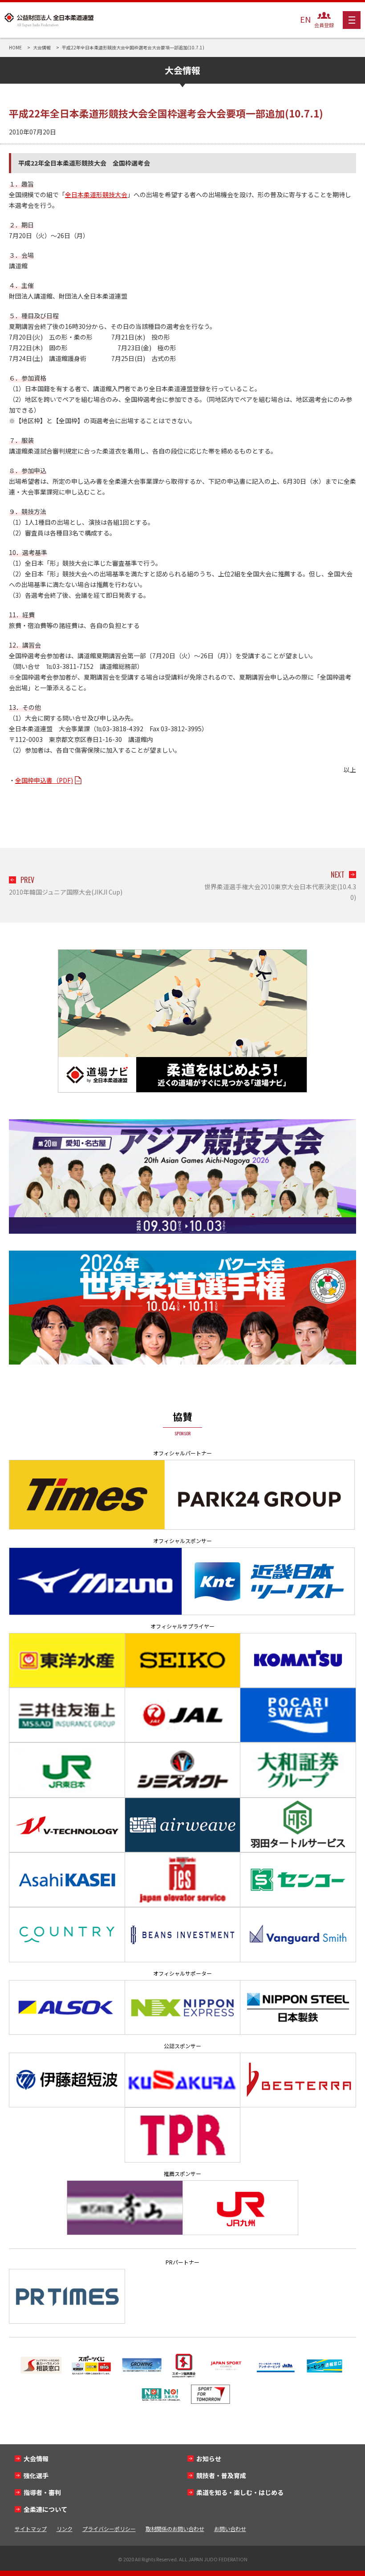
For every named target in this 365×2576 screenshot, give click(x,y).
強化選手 (36, 2475)
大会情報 (36, 2459)
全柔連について (45, 2509)
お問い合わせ (230, 2529)
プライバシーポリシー (109, 2529)
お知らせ (209, 2459)
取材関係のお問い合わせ (175, 2529)
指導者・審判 (42, 2492)
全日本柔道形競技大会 (96, 194)
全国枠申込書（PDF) (44, 780)
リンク (65, 2529)
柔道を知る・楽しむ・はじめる (240, 2492)
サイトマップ (31, 2529)
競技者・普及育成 (221, 2475)
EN (305, 19)
